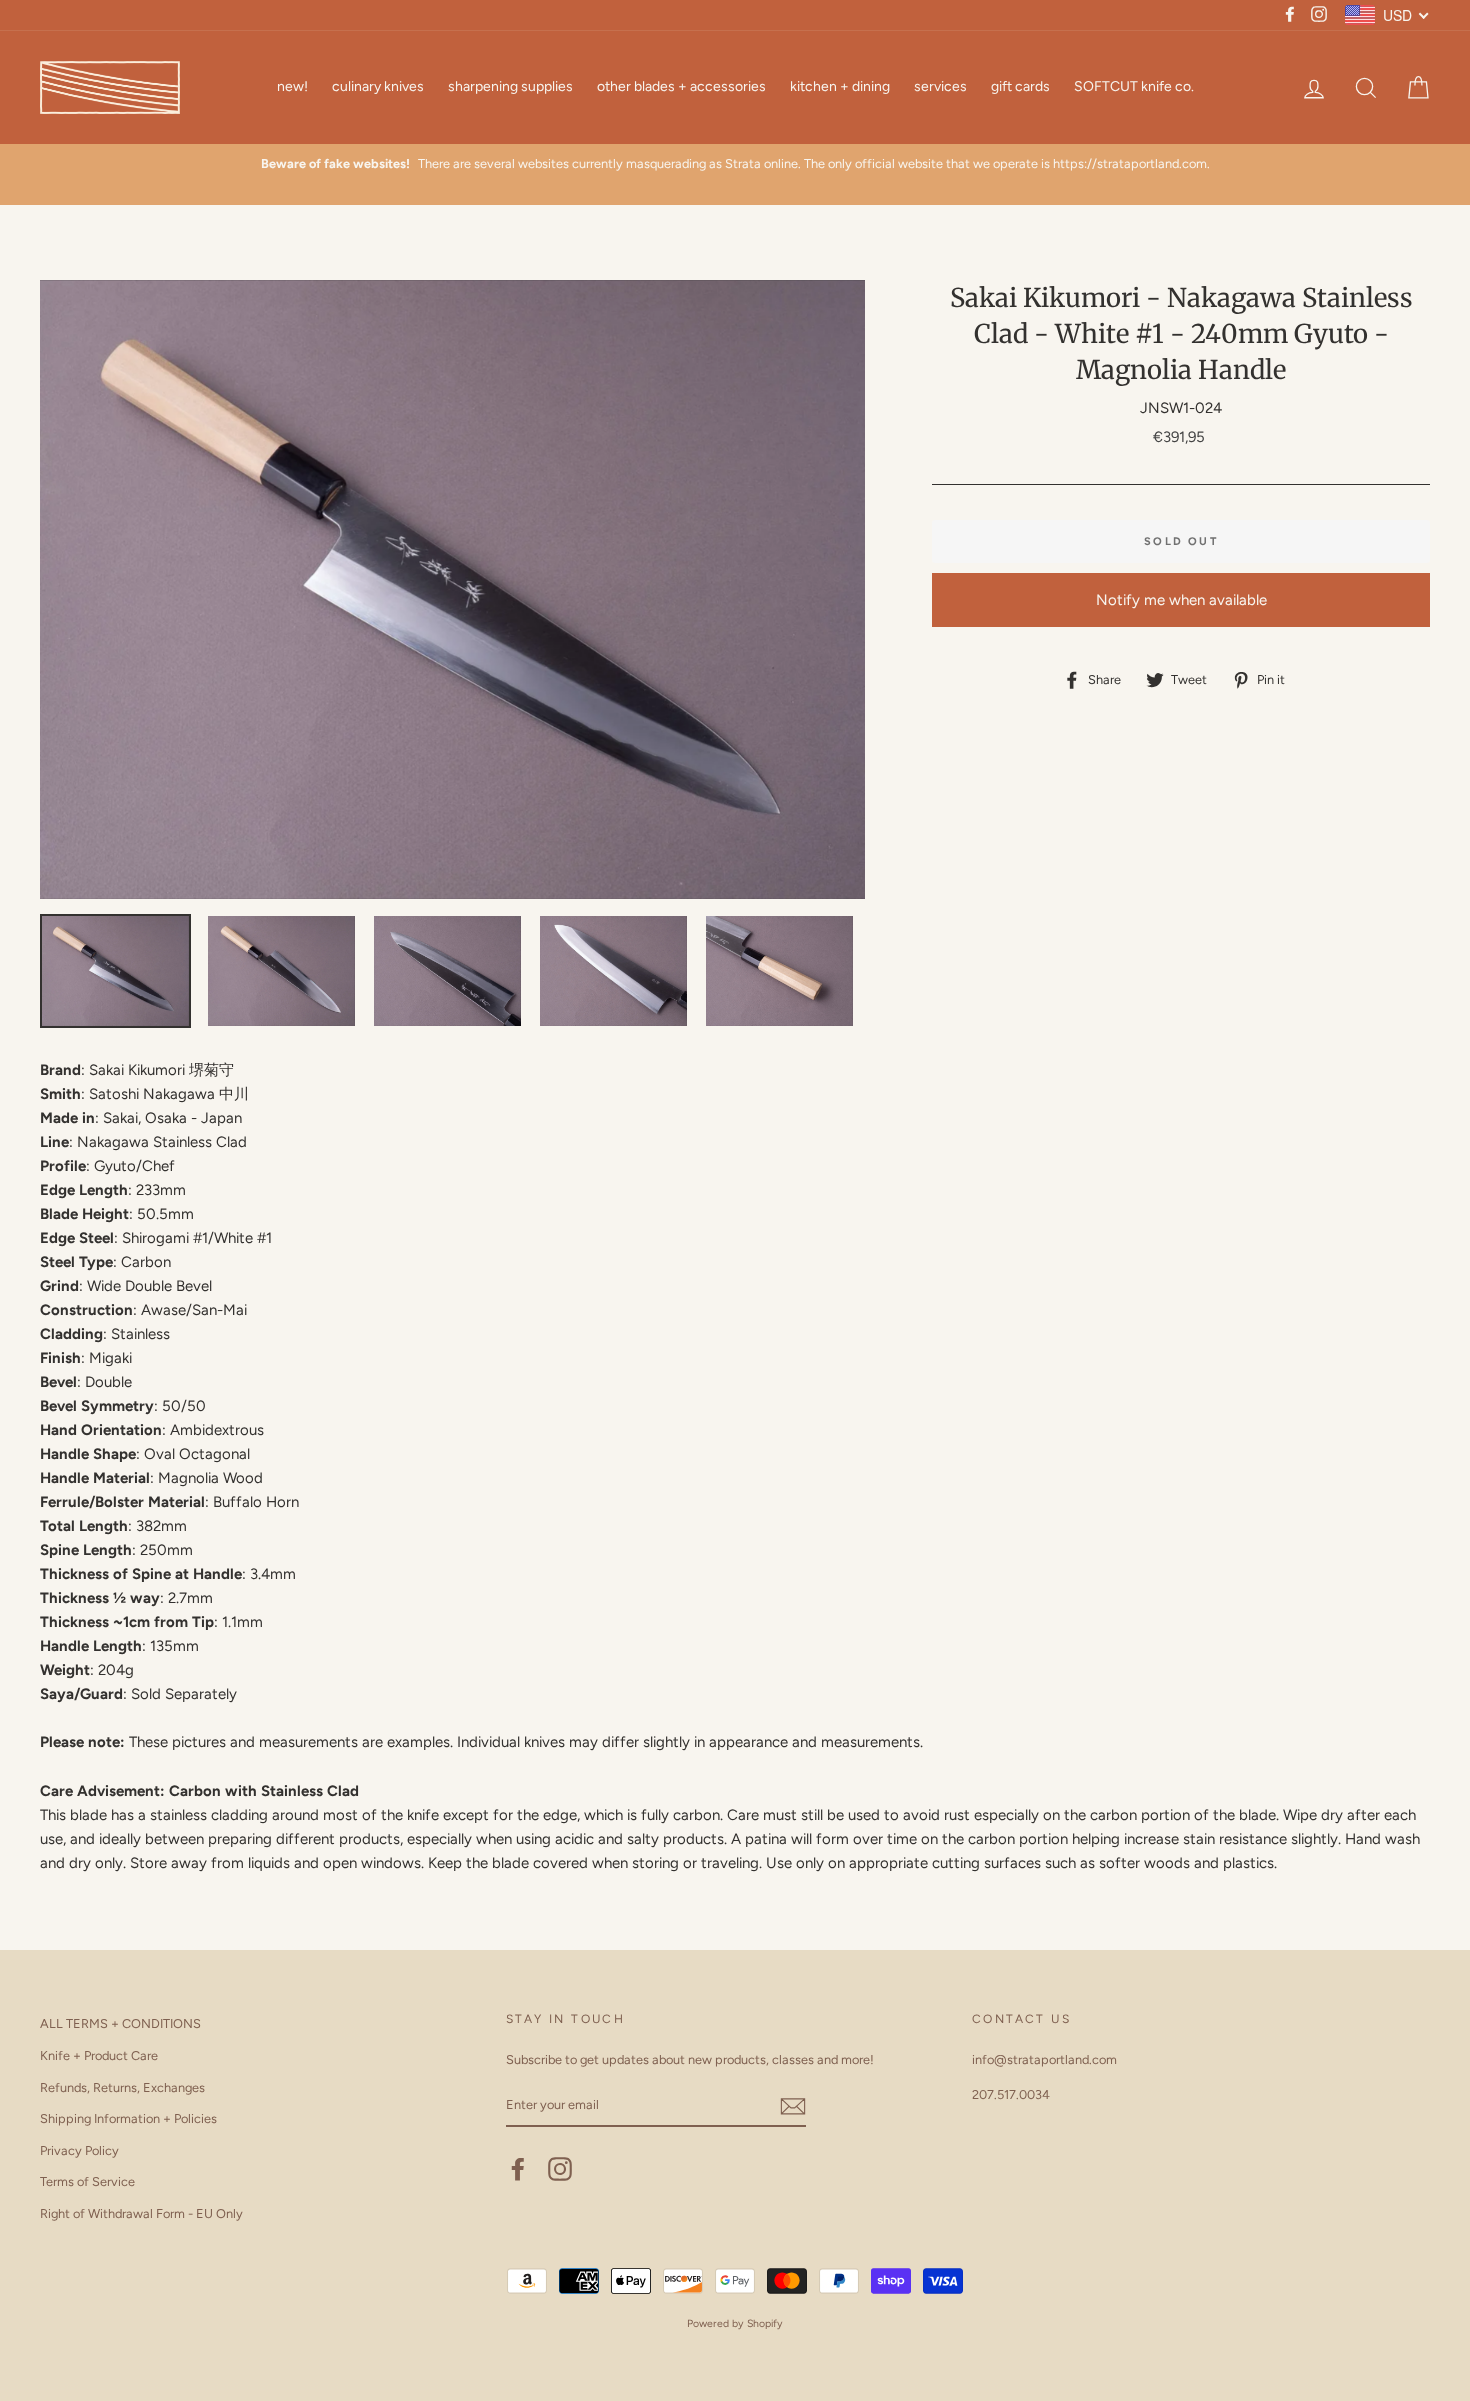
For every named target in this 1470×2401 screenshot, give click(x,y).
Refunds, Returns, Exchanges (122, 2087)
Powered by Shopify (735, 2323)
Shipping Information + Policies (128, 2118)
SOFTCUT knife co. (1134, 86)
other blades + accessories (681, 86)
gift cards (1020, 86)
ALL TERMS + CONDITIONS (120, 2023)
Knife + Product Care (99, 2055)
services (940, 86)
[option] (735, 164)
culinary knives (378, 86)
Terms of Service (87, 2181)
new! (292, 86)
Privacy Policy (79, 2150)
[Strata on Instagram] (560, 2169)
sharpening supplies (510, 86)
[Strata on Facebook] (518, 2169)
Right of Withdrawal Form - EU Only (141, 2213)
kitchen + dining (840, 86)
